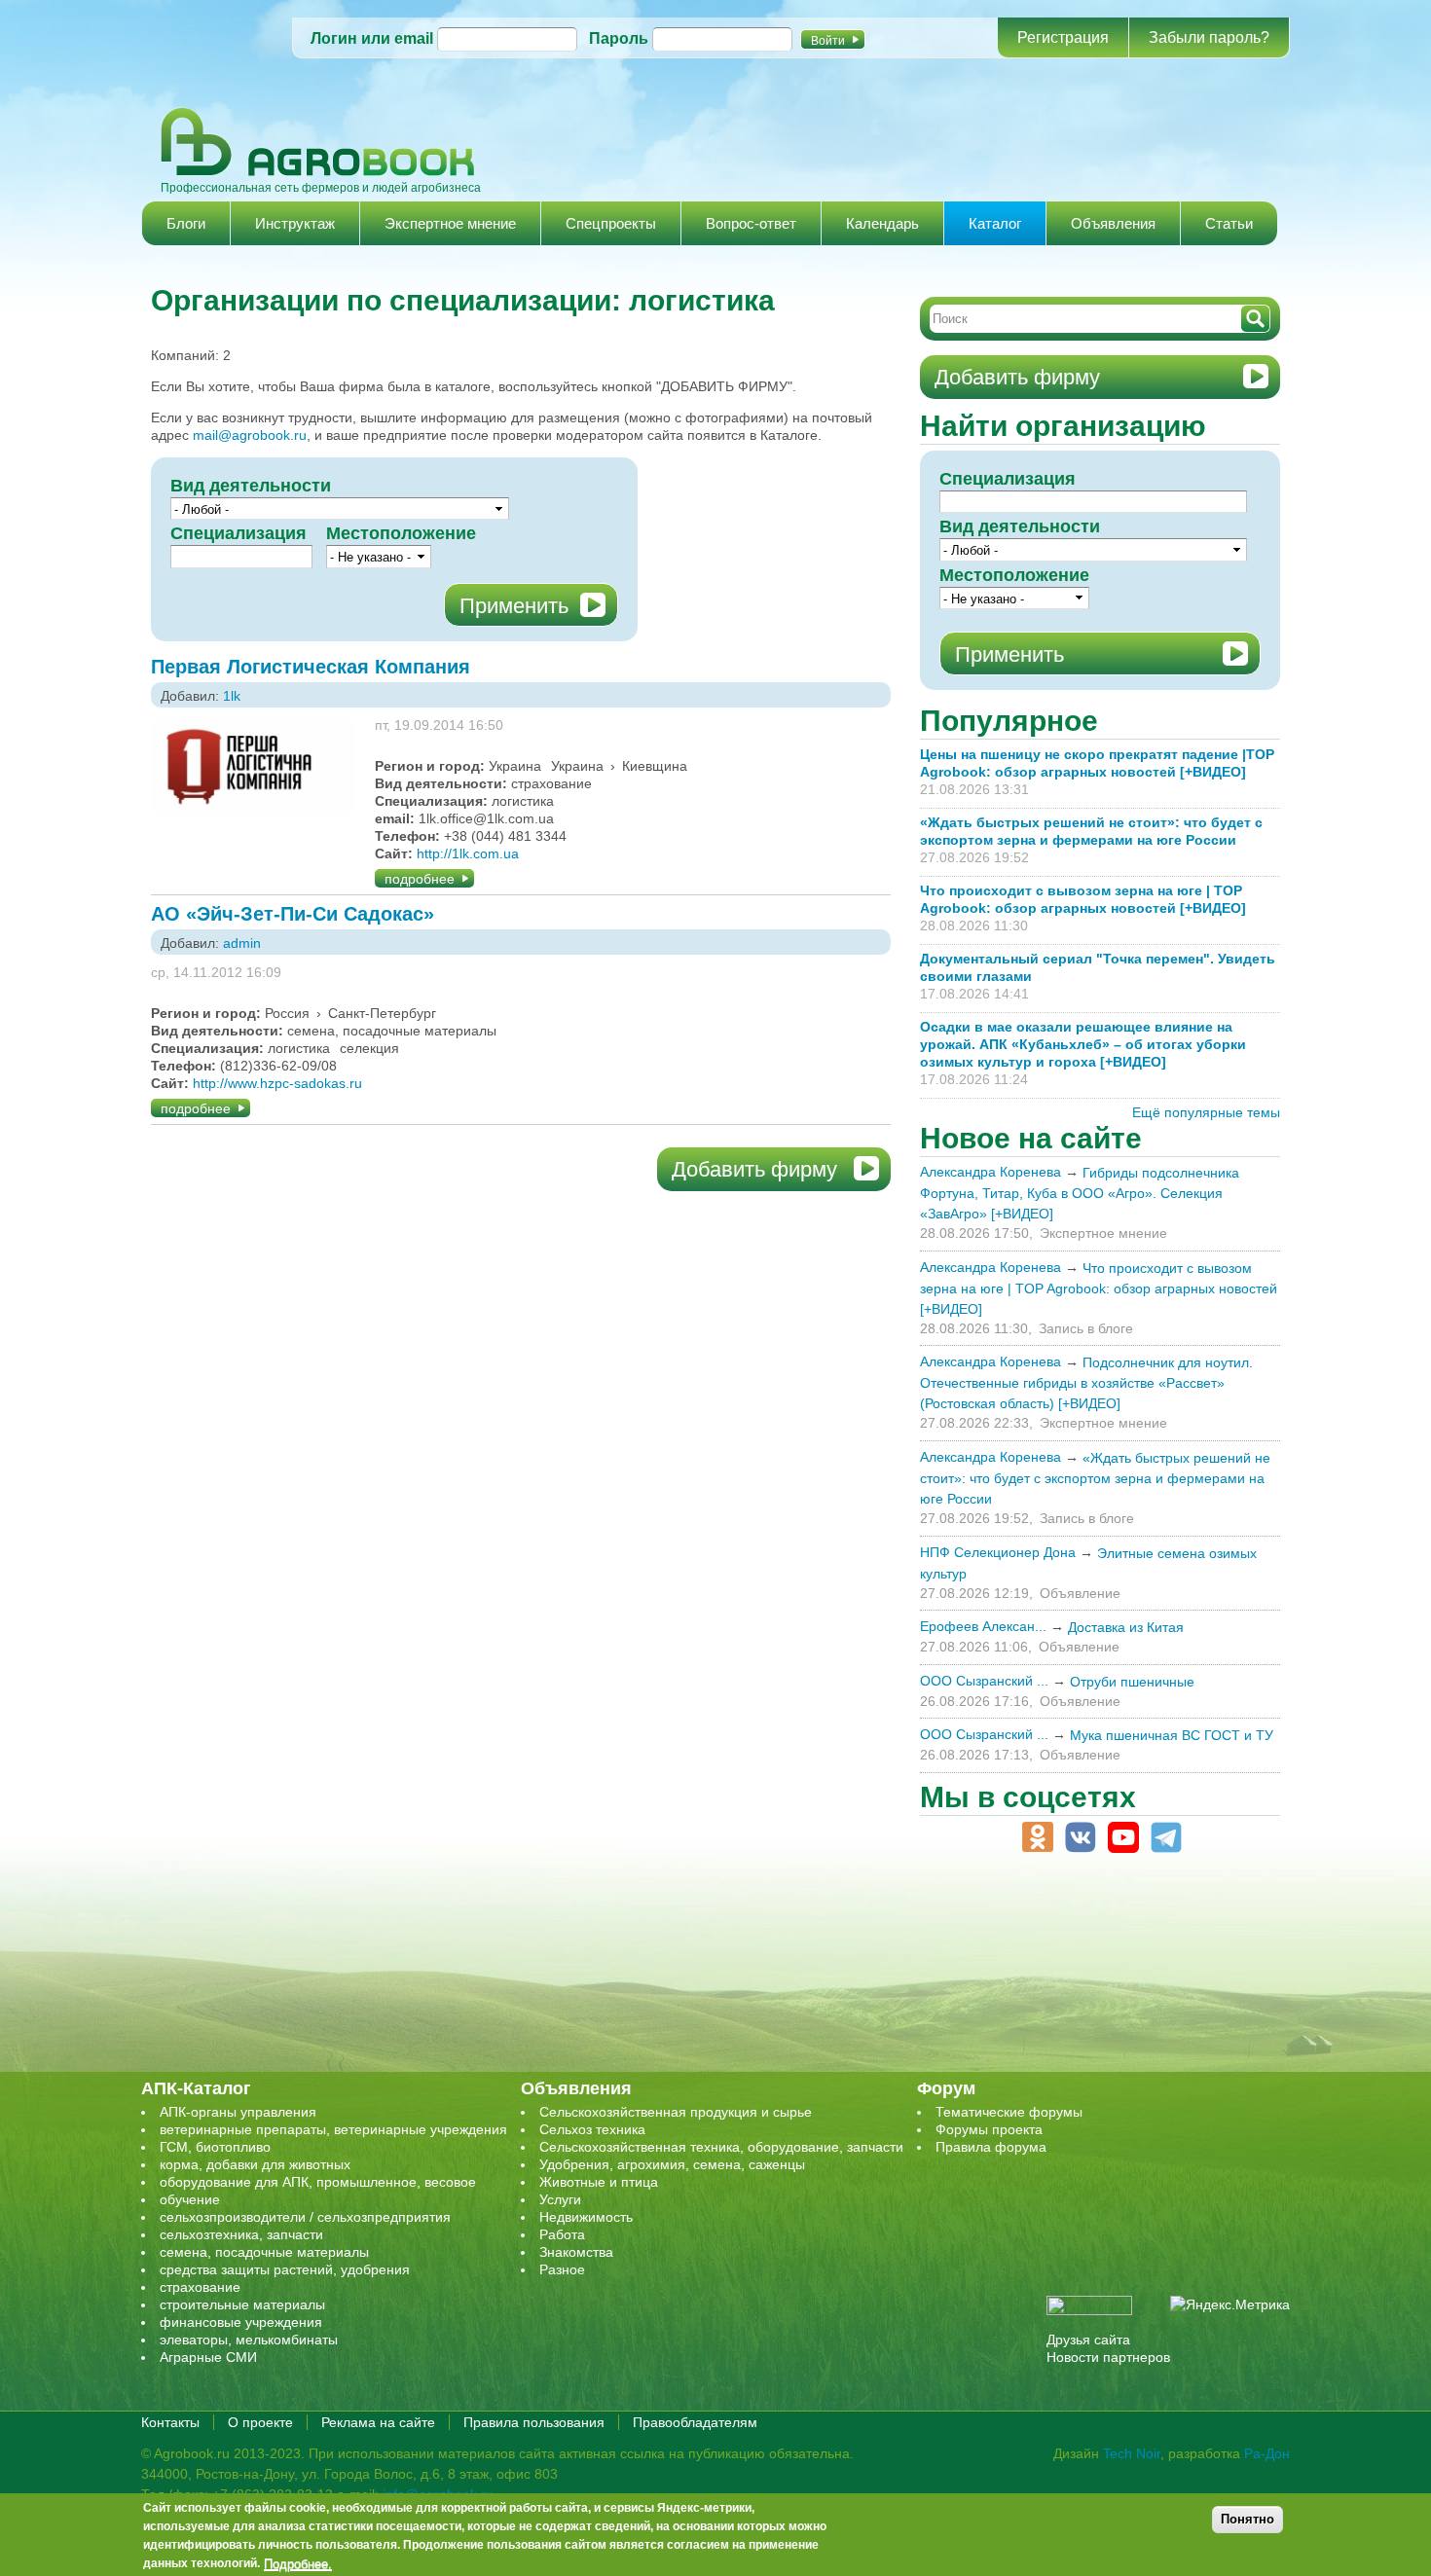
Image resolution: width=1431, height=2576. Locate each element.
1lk (232, 696)
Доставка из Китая (1126, 1627)
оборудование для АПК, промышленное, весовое (318, 2182)
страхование (200, 2287)
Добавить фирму (754, 1169)
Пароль (619, 38)
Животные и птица (599, 2182)
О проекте (260, 2422)
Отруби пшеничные (1132, 1682)
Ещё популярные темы (1206, 1112)
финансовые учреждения (241, 2322)
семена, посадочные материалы (264, 2252)
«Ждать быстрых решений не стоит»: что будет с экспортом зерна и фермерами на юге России (1095, 1478)
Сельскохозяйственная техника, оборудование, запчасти (721, 2147)
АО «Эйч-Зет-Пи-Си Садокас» (293, 914)
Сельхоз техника (592, 2129)
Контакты (170, 2422)
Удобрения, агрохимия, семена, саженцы (672, 2164)
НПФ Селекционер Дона (998, 1552)
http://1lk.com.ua (468, 853)
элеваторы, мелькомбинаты (249, 2340)
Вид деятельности (251, 486)
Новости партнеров (1108, 2357)
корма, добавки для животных (255, 2164)
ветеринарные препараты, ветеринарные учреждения (333, 2129)
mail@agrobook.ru (250, 435)
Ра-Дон (1267, 2453)
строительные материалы (242, 2304)
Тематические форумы (1009, 2112)
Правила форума (991, 2147)
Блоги (186, 223)
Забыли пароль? (1209, 37)
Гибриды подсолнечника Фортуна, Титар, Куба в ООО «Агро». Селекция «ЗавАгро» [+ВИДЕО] (1080, 1193)
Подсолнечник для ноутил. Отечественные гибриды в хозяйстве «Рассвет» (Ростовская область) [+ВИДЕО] (1086, 1383)
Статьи (1229, 223)
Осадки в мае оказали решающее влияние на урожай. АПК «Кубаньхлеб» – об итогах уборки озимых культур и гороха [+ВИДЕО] (1083, 1044)
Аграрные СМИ (208, 2357)
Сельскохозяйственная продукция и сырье (676, 2112)
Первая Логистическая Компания (311, 667)
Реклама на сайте (378, 2422)
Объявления (1113, 223)
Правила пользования (534, 2422)
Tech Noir (1132, 2453)
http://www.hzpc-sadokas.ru (277, 1083)
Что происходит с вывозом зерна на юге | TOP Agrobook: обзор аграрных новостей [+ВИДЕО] (1099, 1288)
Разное (562, 2269)
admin (242, 943)
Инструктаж (295, 223)
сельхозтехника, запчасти (241, 2234)
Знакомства (576, 2252)
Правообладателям (695, 2422)
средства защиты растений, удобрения (285, 2269)
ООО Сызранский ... (984, 1681)
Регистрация (1063, 37)
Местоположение (401, 533)
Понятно (1248, 2519)
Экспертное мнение (450, 223)
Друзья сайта (1088, 2340)
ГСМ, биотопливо (215, 2147)
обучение (190, 2199)
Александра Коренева (991, 1172)
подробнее (420, 879)
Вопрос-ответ (751, 223)
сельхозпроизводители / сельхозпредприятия (305, 2217)
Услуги (560, 2199)
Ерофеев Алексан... (983, 1626)
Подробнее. (298, 2563)
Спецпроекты (611, 223)
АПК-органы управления (238, 2112)
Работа (562, 2234)
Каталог (995, 223)
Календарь (882, 223)
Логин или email (372, 38)
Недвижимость (586, 2217)
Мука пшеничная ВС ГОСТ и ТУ (1172, 1735)
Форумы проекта (989, 2129)
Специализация (238, 533)
